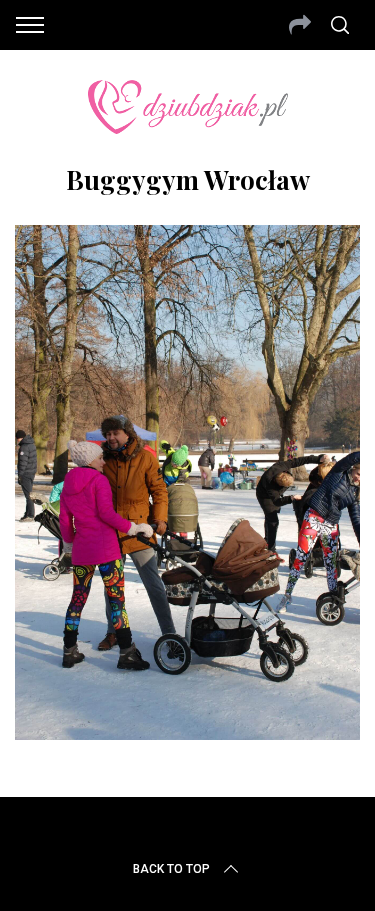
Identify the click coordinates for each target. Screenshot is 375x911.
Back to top (171, 869)
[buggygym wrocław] (187, 733)
